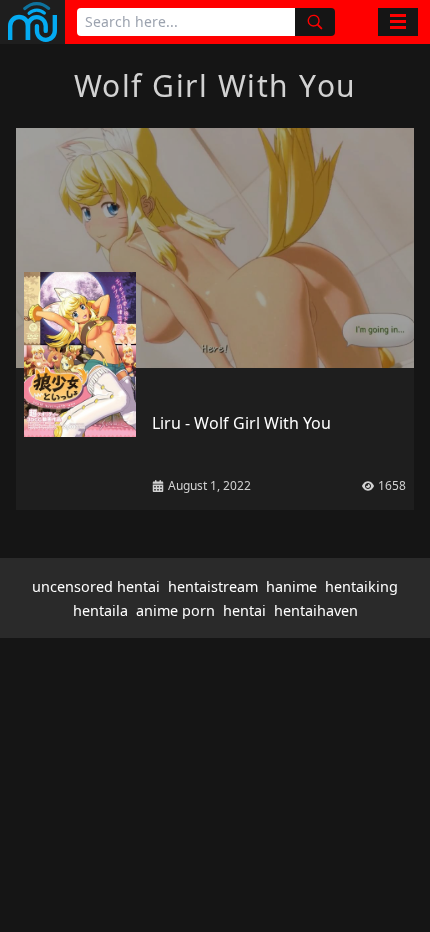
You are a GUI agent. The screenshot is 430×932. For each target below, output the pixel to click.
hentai (244, 610)
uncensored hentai (96, 586)
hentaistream (213, 586)
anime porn (175, 610)
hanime (291, 586)
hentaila (100, 610)
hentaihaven (316, 610)
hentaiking (361, 586)
